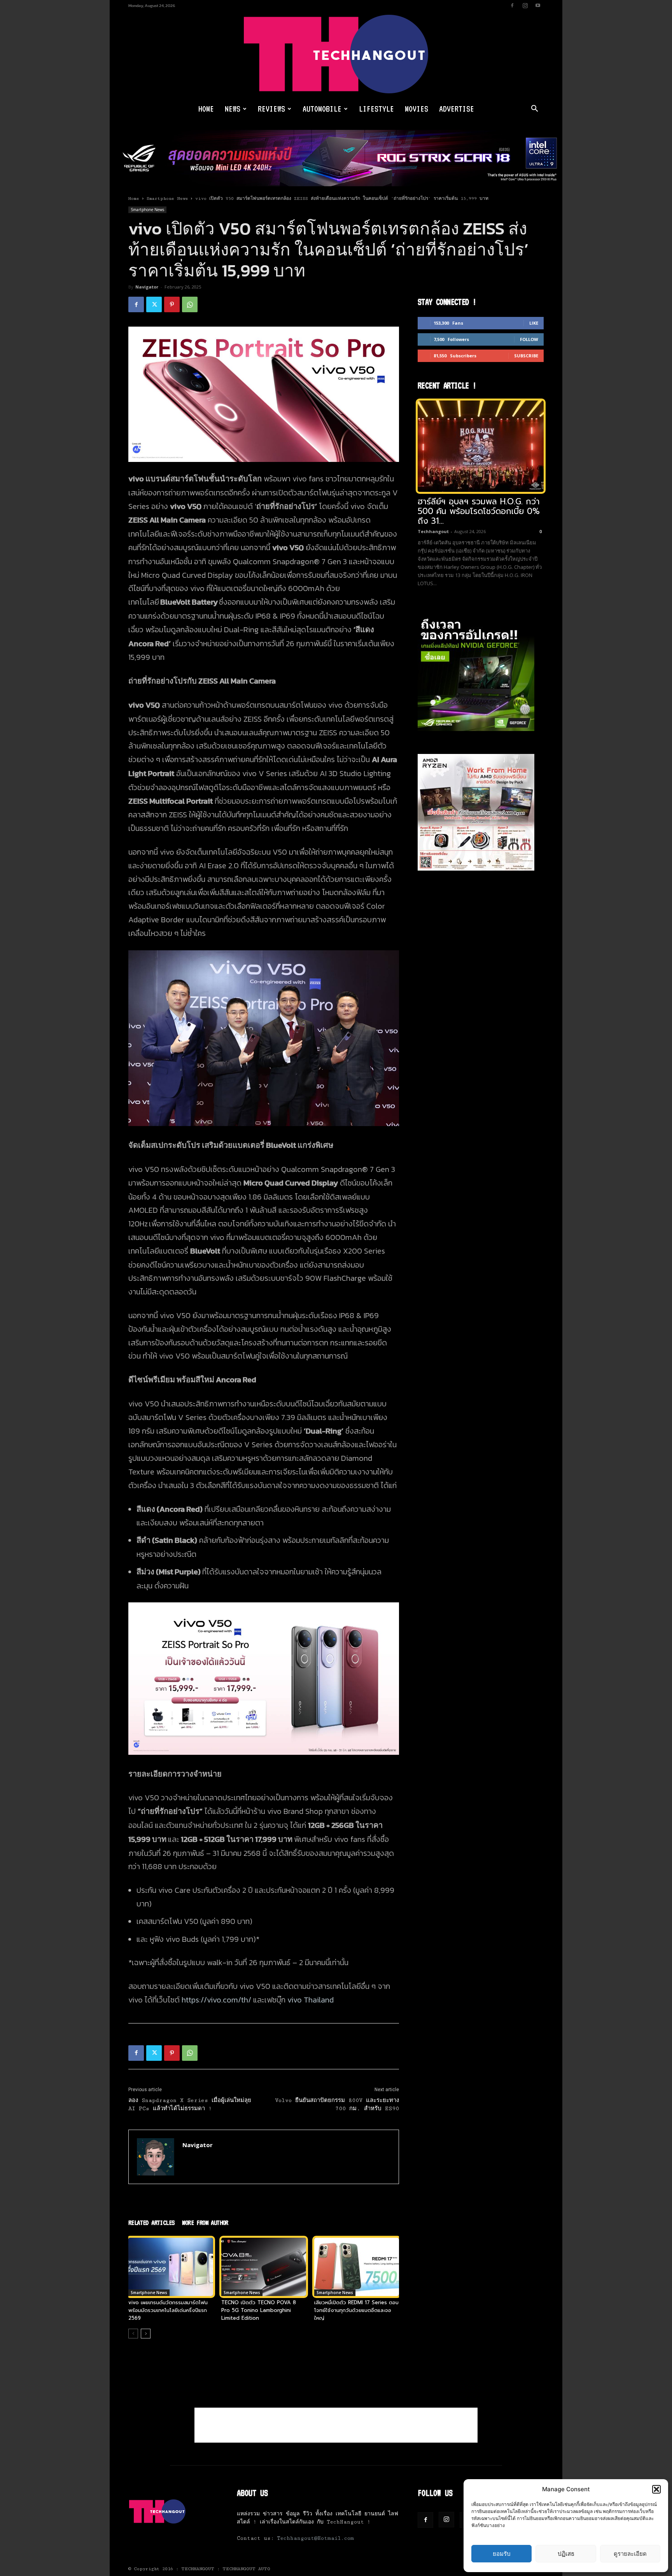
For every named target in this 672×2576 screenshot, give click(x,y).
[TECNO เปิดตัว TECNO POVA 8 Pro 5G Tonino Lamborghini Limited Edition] (264, 2267)
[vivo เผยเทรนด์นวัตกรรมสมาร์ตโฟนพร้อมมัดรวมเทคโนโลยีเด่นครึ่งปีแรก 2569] (171, 2267)
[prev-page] (133, 2334)
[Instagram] (525, 5)
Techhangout (433, 531)
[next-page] (146, 2334)
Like (534, 323)
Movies (416, 109)
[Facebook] (512, 5)
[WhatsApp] (190, 304)
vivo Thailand (311, 2000)
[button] (656, 2489)
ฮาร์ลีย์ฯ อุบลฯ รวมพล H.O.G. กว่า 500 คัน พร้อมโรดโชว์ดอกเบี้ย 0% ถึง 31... (479, 511)
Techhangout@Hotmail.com (315, 2538)
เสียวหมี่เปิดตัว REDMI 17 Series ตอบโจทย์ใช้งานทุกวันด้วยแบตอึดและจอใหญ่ (356, 2310)
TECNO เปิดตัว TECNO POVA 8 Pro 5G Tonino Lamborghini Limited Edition (259, 2310)
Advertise (457, 109)
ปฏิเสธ (566, 2554)
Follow (529, 339)
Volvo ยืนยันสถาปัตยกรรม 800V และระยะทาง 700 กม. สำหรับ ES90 (337, 2105)
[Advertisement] (336, 2425)
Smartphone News (167, 198)
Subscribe (526, 356)
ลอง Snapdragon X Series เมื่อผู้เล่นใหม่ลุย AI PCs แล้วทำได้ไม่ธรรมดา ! (190, 2105)
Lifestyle (376, 109)
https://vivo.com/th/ (216, 2000)
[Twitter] (154, 304)
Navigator (147, 287)
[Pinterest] (172, 304)
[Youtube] (538, 5)
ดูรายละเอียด (630, 2554)
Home (206, 109)
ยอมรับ (502, 2554)
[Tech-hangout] (336, 54)
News (233, 109)
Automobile (322, 109)
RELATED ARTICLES (151, 2223)
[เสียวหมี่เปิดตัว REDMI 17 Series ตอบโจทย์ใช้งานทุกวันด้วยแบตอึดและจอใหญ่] (357, 2267)
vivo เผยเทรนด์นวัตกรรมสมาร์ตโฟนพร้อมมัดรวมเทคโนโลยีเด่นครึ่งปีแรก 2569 (168, 2310)
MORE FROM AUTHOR (205, 2223)
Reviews (271, 109)
